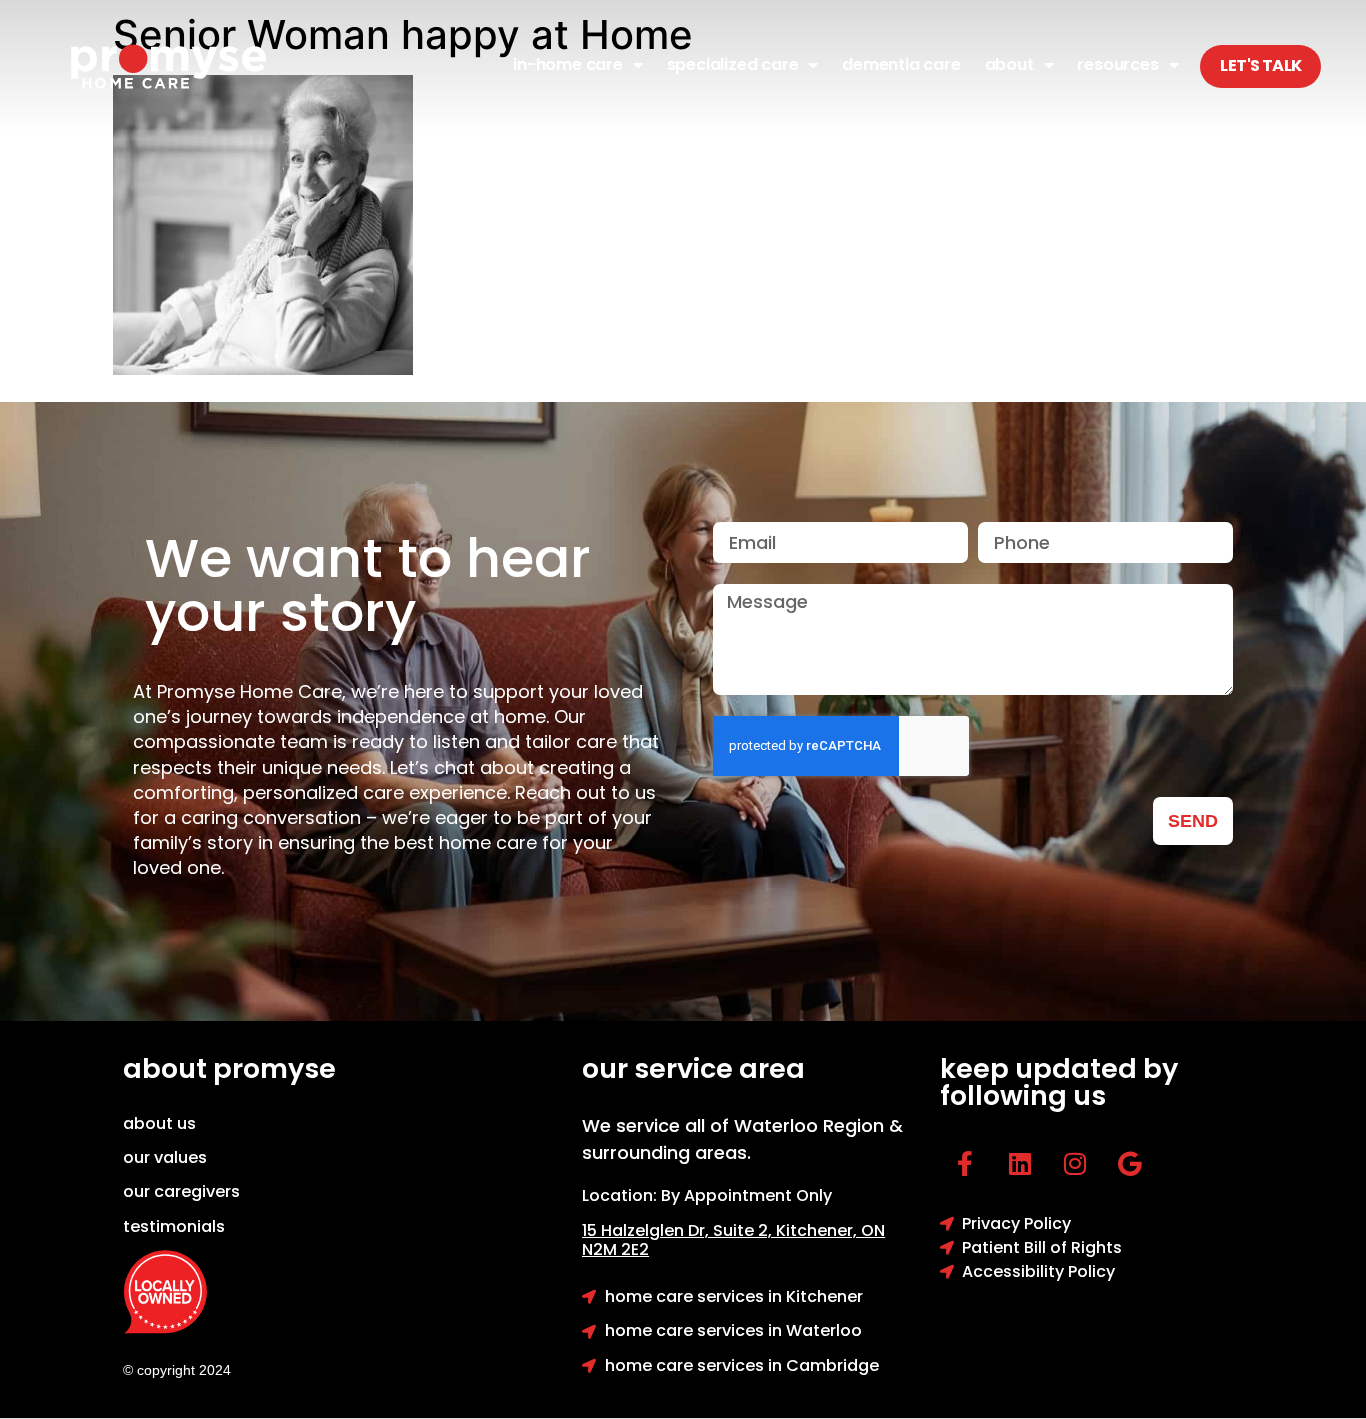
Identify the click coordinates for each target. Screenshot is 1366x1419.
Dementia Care (901, 64)
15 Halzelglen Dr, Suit (679, 1230)
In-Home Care (568, 64)
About (1009, 64)
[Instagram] (1075, 1164)
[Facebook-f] (965, 1164)
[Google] (1130, 1164)
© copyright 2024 (177, 1370)
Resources (1117, 64)
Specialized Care (733, 64)
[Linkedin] (1020, 1164)
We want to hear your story (368, 585)
